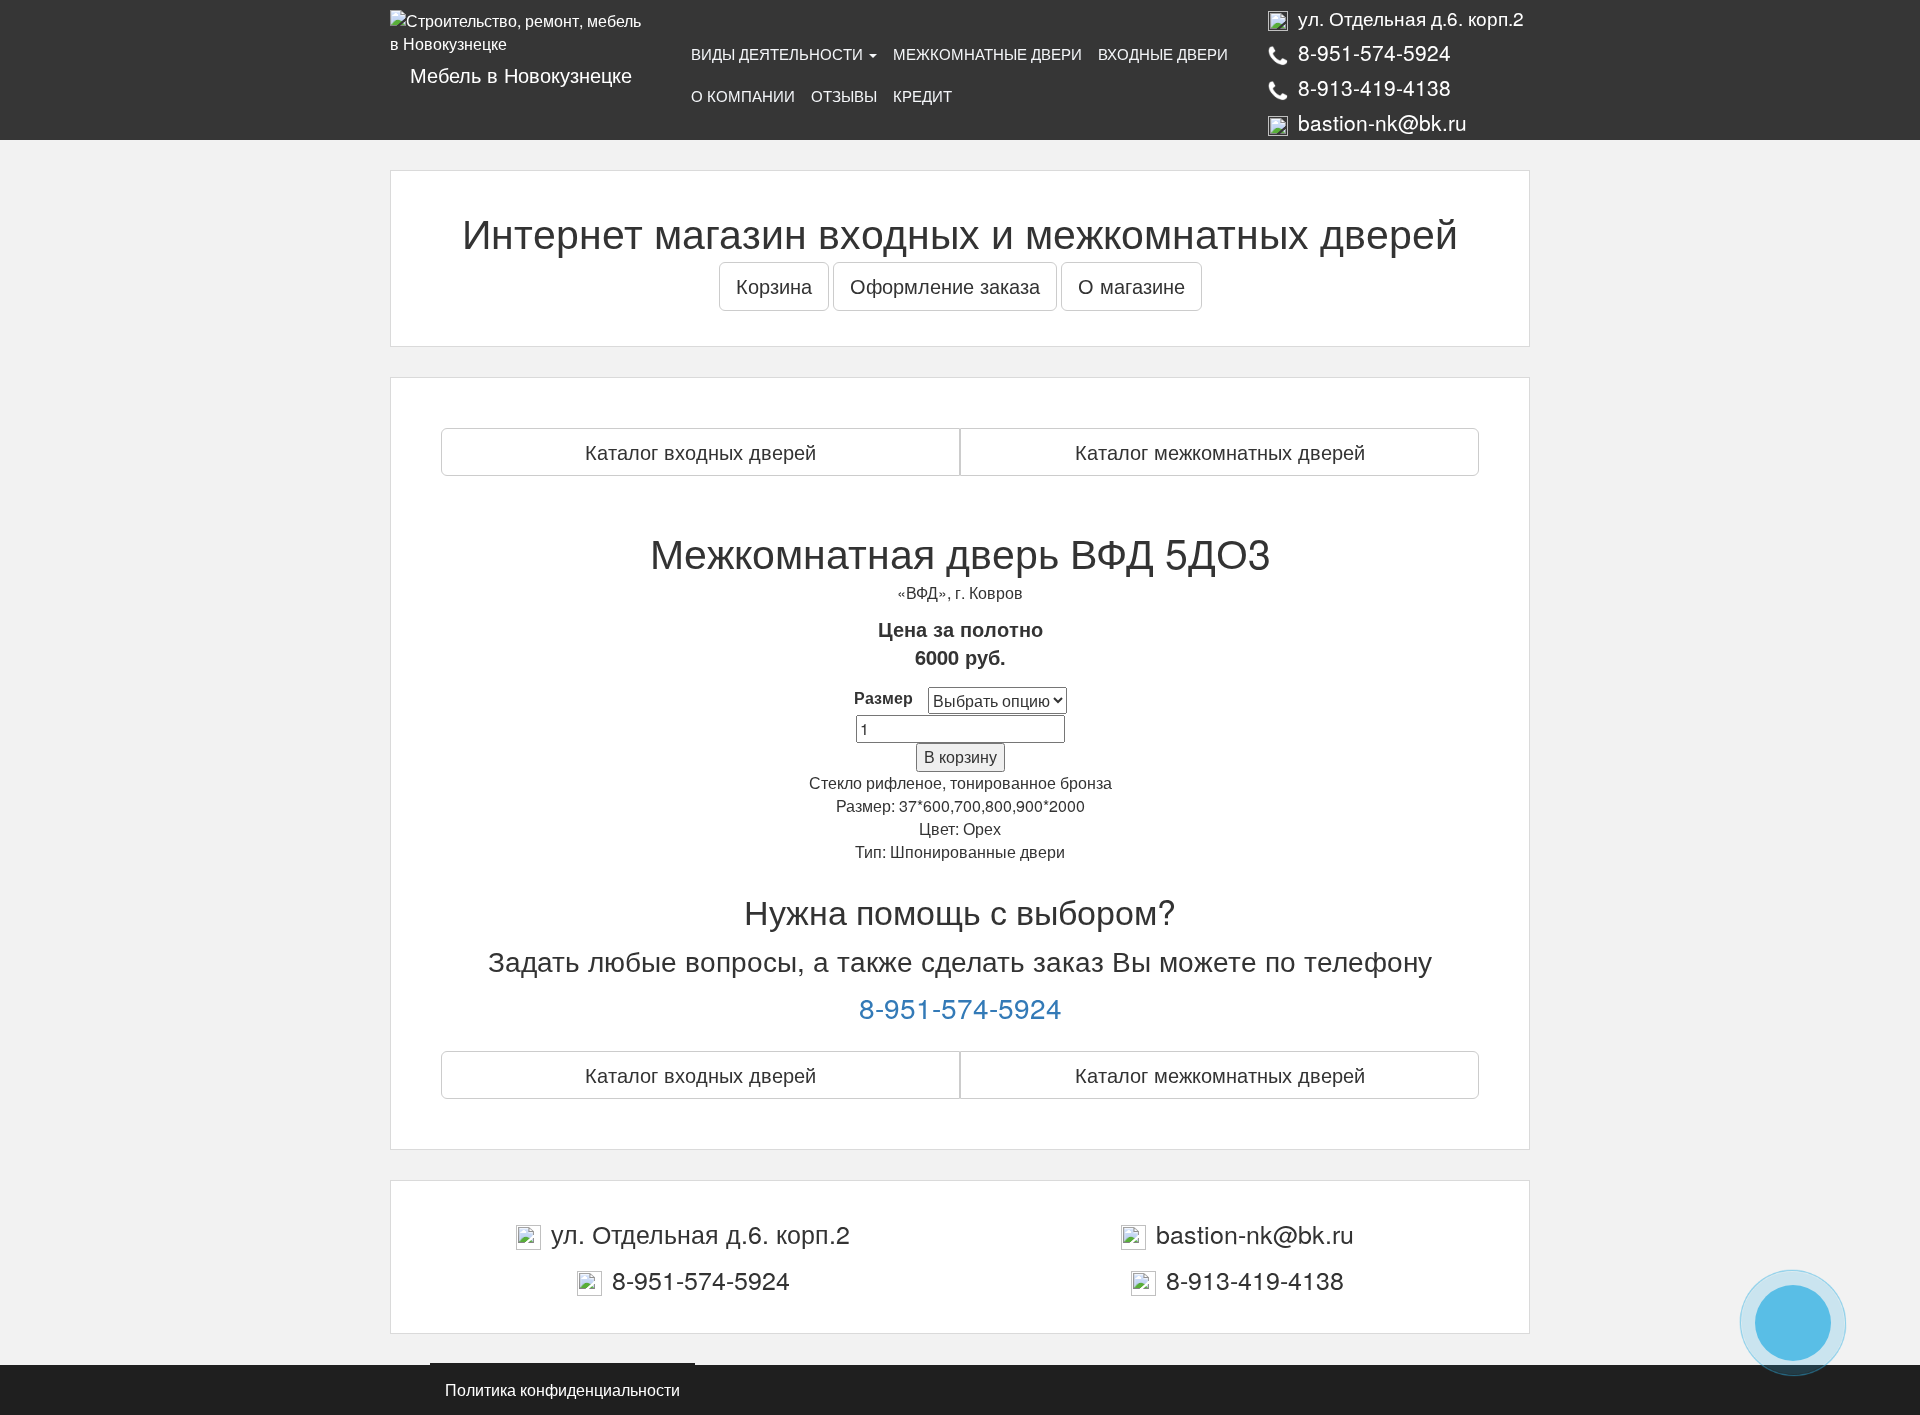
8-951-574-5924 (960, 1007)
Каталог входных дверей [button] (700, 451)
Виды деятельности (779, 53)
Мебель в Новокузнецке (521, 74)
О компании (743, 95)
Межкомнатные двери (987, 53)
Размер (883, 698)
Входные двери (1163, 53)
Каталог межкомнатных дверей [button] (1220, 451)
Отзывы (844, 95)
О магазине (1131, 285)
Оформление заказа (945, 285)
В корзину (960, 756)
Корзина (774, 285)
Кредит (922, 95)
